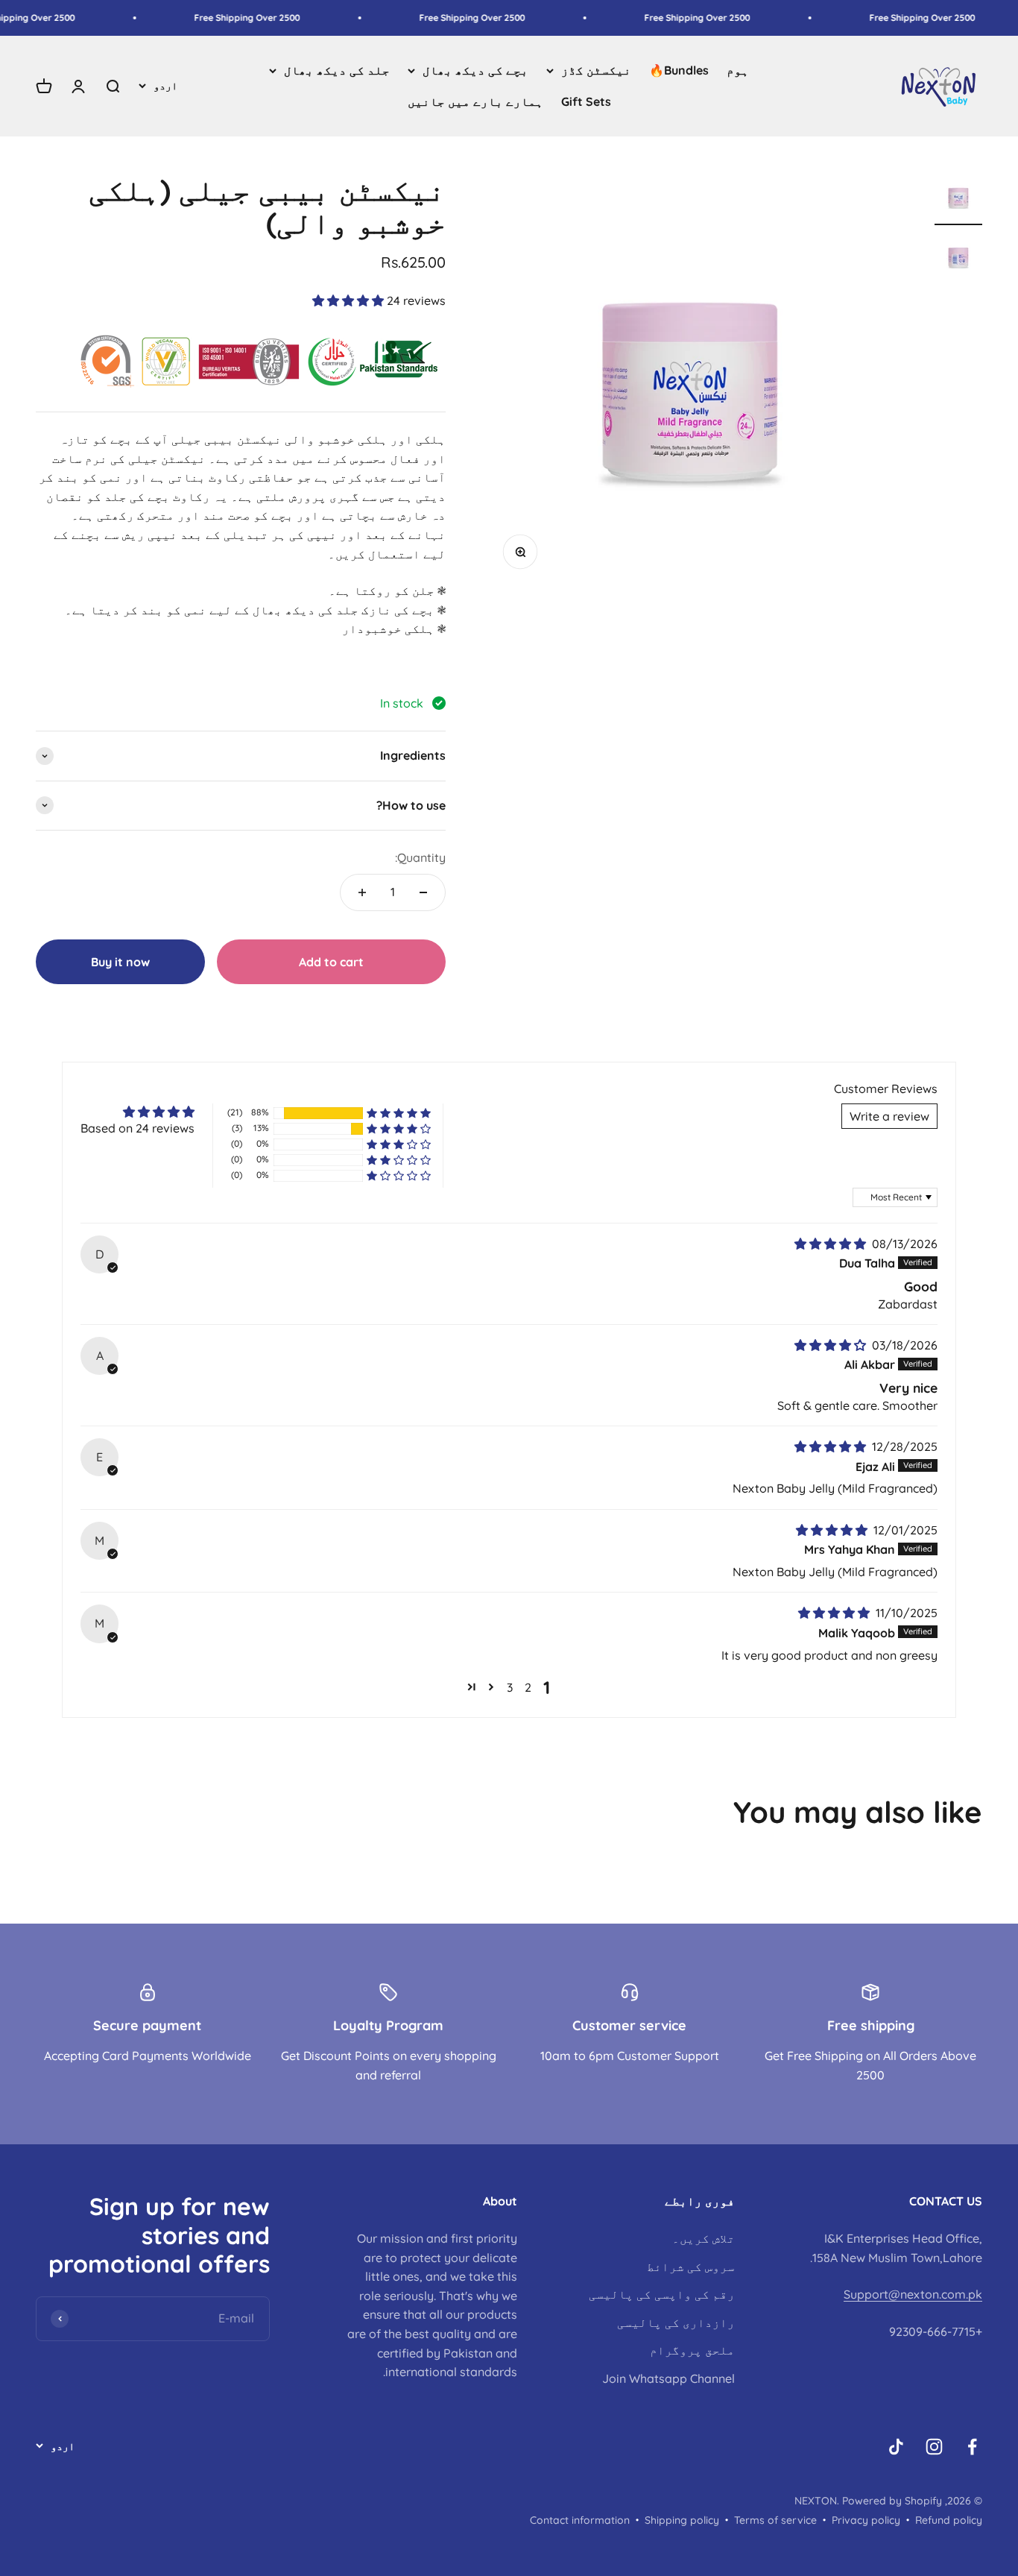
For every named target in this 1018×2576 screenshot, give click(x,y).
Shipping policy (682, 2520)
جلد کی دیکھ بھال (337, 70)
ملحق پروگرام (692, 2350)
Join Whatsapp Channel (668, 2378)
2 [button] (528, 1687)
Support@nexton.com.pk (913, 2294)
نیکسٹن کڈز (596, 70)
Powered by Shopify (892, 2501)
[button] (350, 300)
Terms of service (775, 2520)
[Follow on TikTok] (896, 2447)
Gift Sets (586, 101)
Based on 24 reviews (137, 1128)
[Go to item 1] (958, 199)
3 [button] (510, 1687)
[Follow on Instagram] (934, 2447)
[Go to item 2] (958, 259)
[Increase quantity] (362, 892)
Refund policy (949, 2520)
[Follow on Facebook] (972, 2447)
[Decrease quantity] (423, 892)
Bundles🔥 (679, 70)
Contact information (580, 2520)
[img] (832, 1244)
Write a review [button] (889, 1116)
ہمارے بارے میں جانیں (475, 101)
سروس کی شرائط (691, 2267)
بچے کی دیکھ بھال (475, 70)
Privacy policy (866, 2520)
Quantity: (420, 857)
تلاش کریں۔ (704, 2238)
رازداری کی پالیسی (676, 2323)
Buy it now (120, 962)
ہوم (738, 70)
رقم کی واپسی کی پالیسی (662, 2294)
